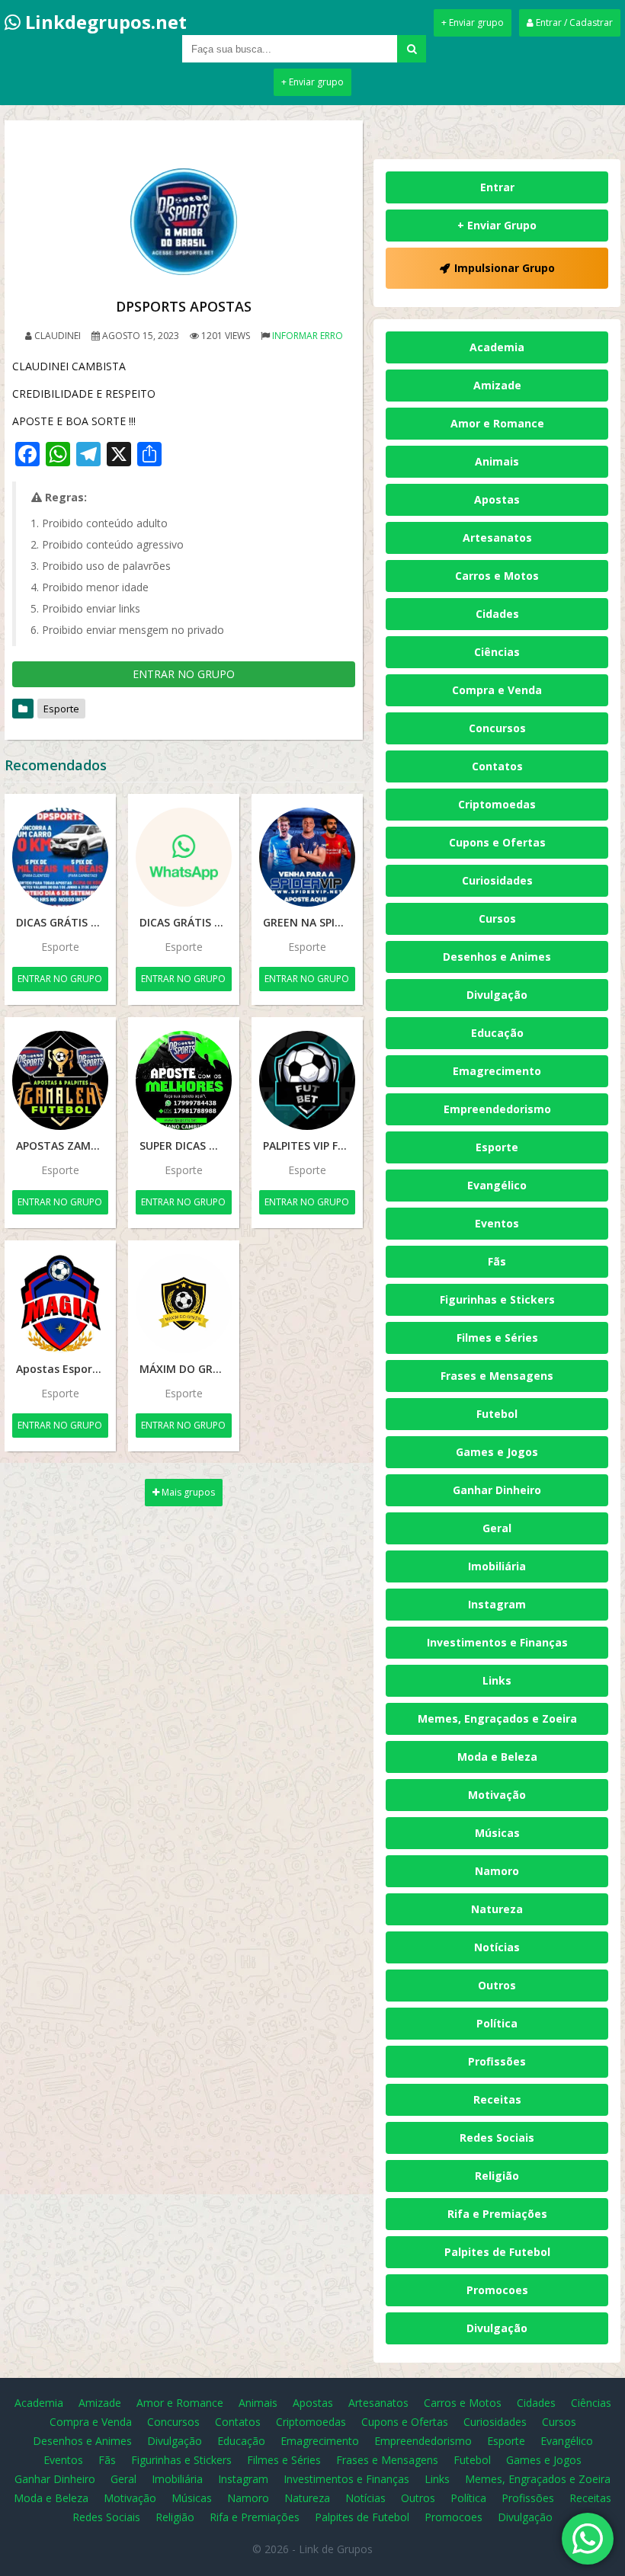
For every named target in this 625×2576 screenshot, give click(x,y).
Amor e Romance (497, 423)
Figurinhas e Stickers (497, 1299)
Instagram (497, 1604)
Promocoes (497, 2290)
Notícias (497, 1947)
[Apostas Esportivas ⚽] (60, 1304)
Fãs (497, 1261)
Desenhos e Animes (497, 957)
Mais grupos (187, 1492)
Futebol (497, 1414)
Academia (497, 347)
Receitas (497, 2099)
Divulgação (497, 995)
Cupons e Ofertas (497, 842)
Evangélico (497, 1185)
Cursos (497, 918)
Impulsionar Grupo (505, 268)
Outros (497, 1985)
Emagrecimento (497, 1071)
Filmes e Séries (497, 1338)
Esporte (61, 709)
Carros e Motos (497, 576)
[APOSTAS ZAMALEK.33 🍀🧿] (60, 1080)
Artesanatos (497, 538)
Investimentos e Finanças (497, 1642)
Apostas (497, 499)
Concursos (497, 728)
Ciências (497, 652)
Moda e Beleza (497, 1757)
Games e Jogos (497, 1452)
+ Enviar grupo (473, 22)
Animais (497, 461)
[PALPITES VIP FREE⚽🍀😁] (307, 1080)
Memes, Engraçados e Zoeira (497, 1718)
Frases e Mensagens (497, 1376)
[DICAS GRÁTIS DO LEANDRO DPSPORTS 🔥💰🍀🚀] (184, 857)
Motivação (497, 1795)
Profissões (497, 2061)
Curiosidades (497, 880)
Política (497, 2023)
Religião (497, 2176)
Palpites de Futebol (497, 2252)
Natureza (497, 1909)
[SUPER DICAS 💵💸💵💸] (184, 1080)
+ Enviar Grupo (497, 225)
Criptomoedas (497, 804)
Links (497, 1680)
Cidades (497, 614)
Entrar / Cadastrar (573, 22)
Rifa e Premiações (497, 2214)
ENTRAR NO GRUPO (184, 674)
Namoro (497, 1871)
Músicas (497, 1833)
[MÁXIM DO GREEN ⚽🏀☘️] (184, 1304)
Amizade (497, 385)
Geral (497, 1528)
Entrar (497, 187)
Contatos (497, 766)
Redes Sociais (497, 2138)
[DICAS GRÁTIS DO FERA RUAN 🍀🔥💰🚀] (60, 857)
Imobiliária (497, 1566)
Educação (497, 1033)
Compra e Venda (497, 690)
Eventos (497, 1223)
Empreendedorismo (497, 1109)
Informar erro (308, 336)
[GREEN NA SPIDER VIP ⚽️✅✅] (307, 857)
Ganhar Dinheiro (497, 1490)
